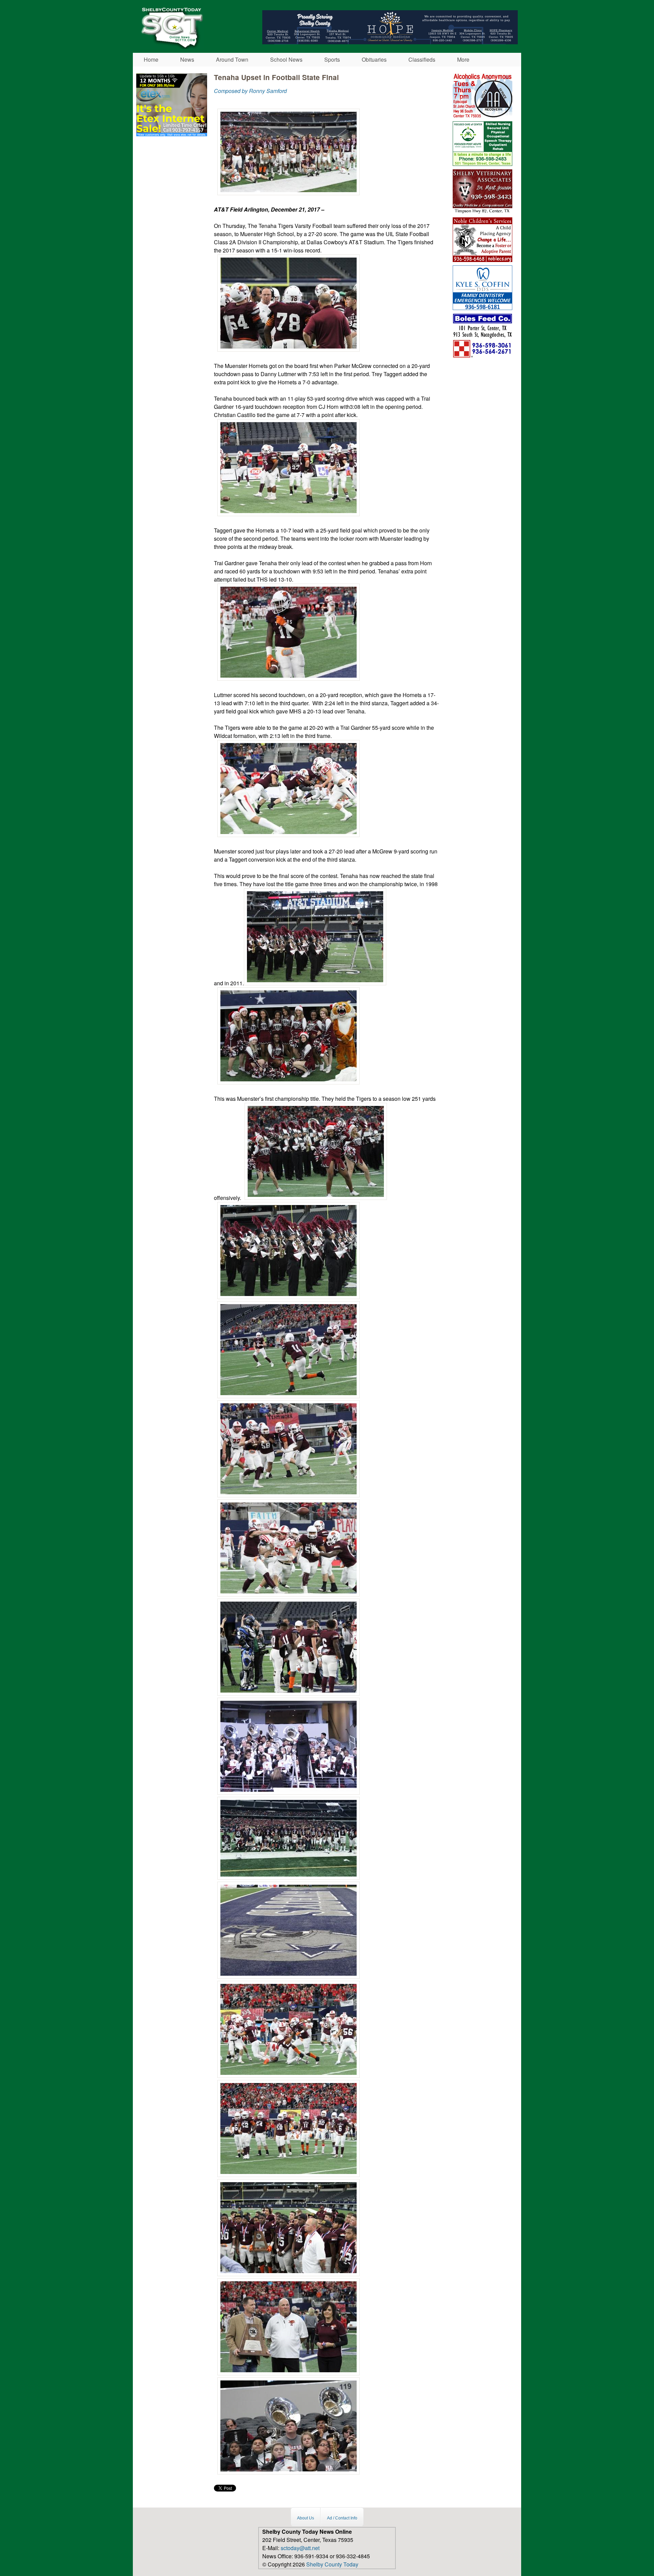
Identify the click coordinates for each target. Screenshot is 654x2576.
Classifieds (422, 59)
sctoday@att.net (300, 2548)
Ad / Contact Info (342, 2518)
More (463, 59)
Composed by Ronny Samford (250, 91)
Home (151, 59)
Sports (332, 59)
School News (286, 59)
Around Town (232, 59)
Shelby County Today (332, 2564)
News (187, 59)
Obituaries (374, 59)
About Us (306, 2518)
